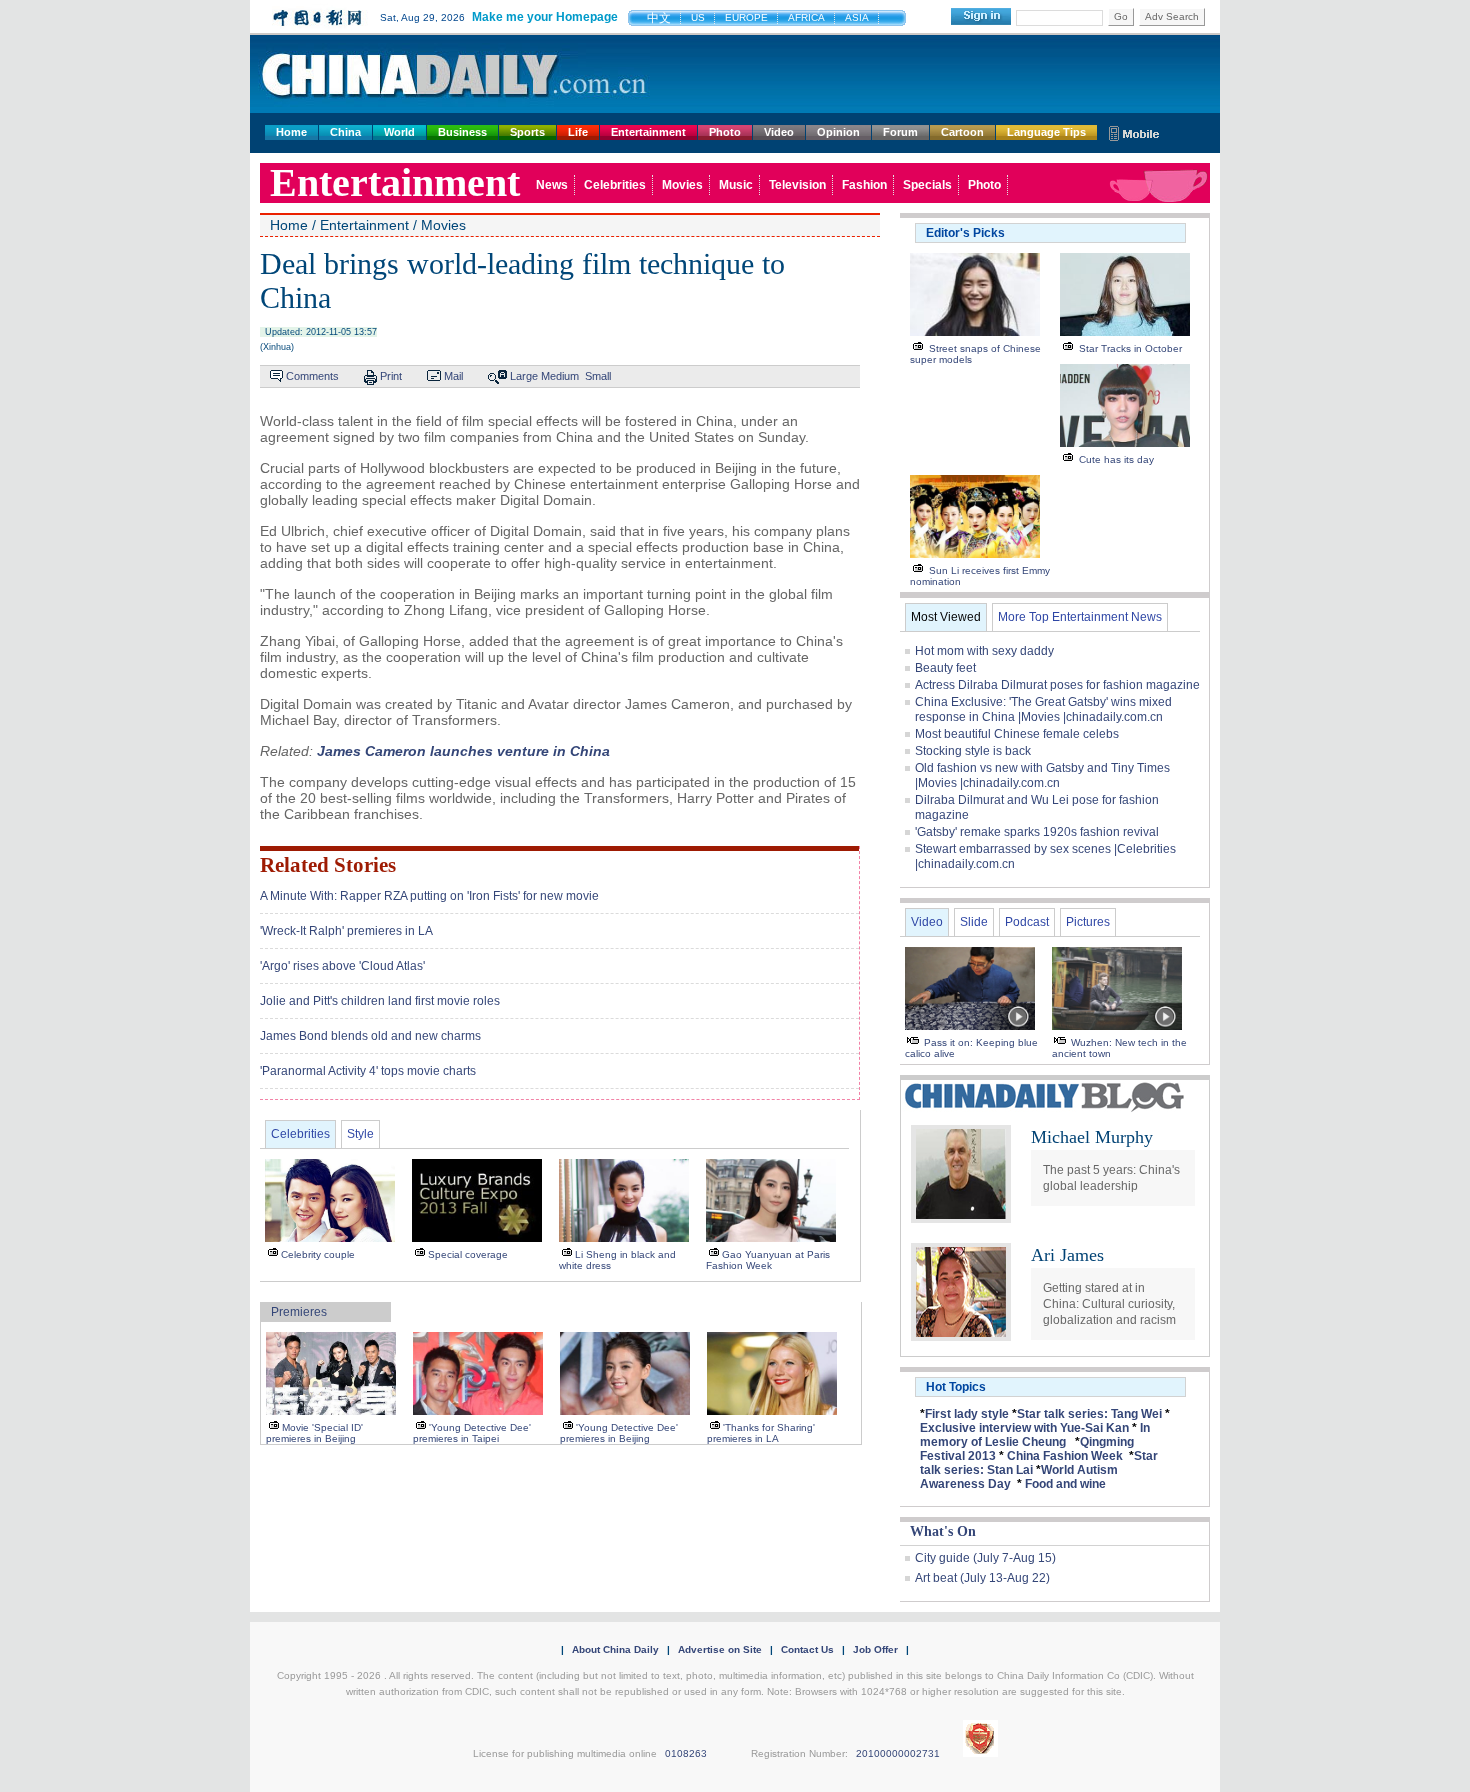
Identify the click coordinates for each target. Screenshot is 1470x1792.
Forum (900, 132)
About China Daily (615, 1649)
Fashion (864, 185)
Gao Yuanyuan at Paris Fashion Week (768, 1260)
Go (1121, 16)
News (552, 185)
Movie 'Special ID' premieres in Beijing (314, 1433)
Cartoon (962, 132)
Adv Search (1172, 16)
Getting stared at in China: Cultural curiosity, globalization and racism (1109, 1304)
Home (291, 132)
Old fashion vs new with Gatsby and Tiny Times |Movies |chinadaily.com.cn (1042, 775)
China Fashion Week (1065, 1456)
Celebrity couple (318, 1254)
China (345, 132)
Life (578, 132)
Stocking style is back (973, 751)
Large (524, 376)
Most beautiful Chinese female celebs (1017, 734)
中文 (659, 18)
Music (736, 185)
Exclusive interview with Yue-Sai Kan (1024, 1428)
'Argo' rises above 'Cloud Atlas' (342, 966)
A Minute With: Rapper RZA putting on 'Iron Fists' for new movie (429, 896)
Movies (682, 185)
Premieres (299, 1312)
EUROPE (746, 17)
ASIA (857, 17)
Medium (560, 376)
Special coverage (468, 1254)
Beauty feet (945, 668)
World (399, 132)
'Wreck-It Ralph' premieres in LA (346, 931)
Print (391, 376)
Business (462, 132)
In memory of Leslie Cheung (1035, 1435)
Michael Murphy (1092, 1137)
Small (598, 376)
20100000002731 (898, 1753)
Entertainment (648, 132)
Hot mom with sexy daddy (984, 651)
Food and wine (1065, 1484)
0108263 (686, 1753)
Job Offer (875, 1649)
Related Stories (328, 865)
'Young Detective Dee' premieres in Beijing (619, 1433)
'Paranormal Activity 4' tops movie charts (368, 1071)
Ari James (1067, 1255)
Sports (527, 132)
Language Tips (1046, 132)
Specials (927, 185)
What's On (943, 1531)
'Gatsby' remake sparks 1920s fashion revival (1037, 832)
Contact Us (807, 1649)
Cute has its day (1116, 459)
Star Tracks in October (1130, 348)
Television (797, 185)
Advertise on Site (720, 1649)
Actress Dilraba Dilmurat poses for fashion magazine (1057, 685)
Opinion (838, 132)
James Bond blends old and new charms (370, 1036)
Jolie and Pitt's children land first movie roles (380, 1001)
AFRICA (806, 17)
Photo (725, 132)
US (698, 17)
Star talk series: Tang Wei (1089, 1414)
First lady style (967, 1414)
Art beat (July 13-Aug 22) (982, 1578)
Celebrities (615, 185)
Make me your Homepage (545, 17)
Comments (312, 376)
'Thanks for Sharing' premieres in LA (761, 1433)
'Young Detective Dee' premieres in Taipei (472, 1433)
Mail (453, 376)
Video (779, 132)
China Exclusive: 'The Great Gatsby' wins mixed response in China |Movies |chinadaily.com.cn (1043, 709)
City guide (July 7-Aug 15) (985, 1558)
